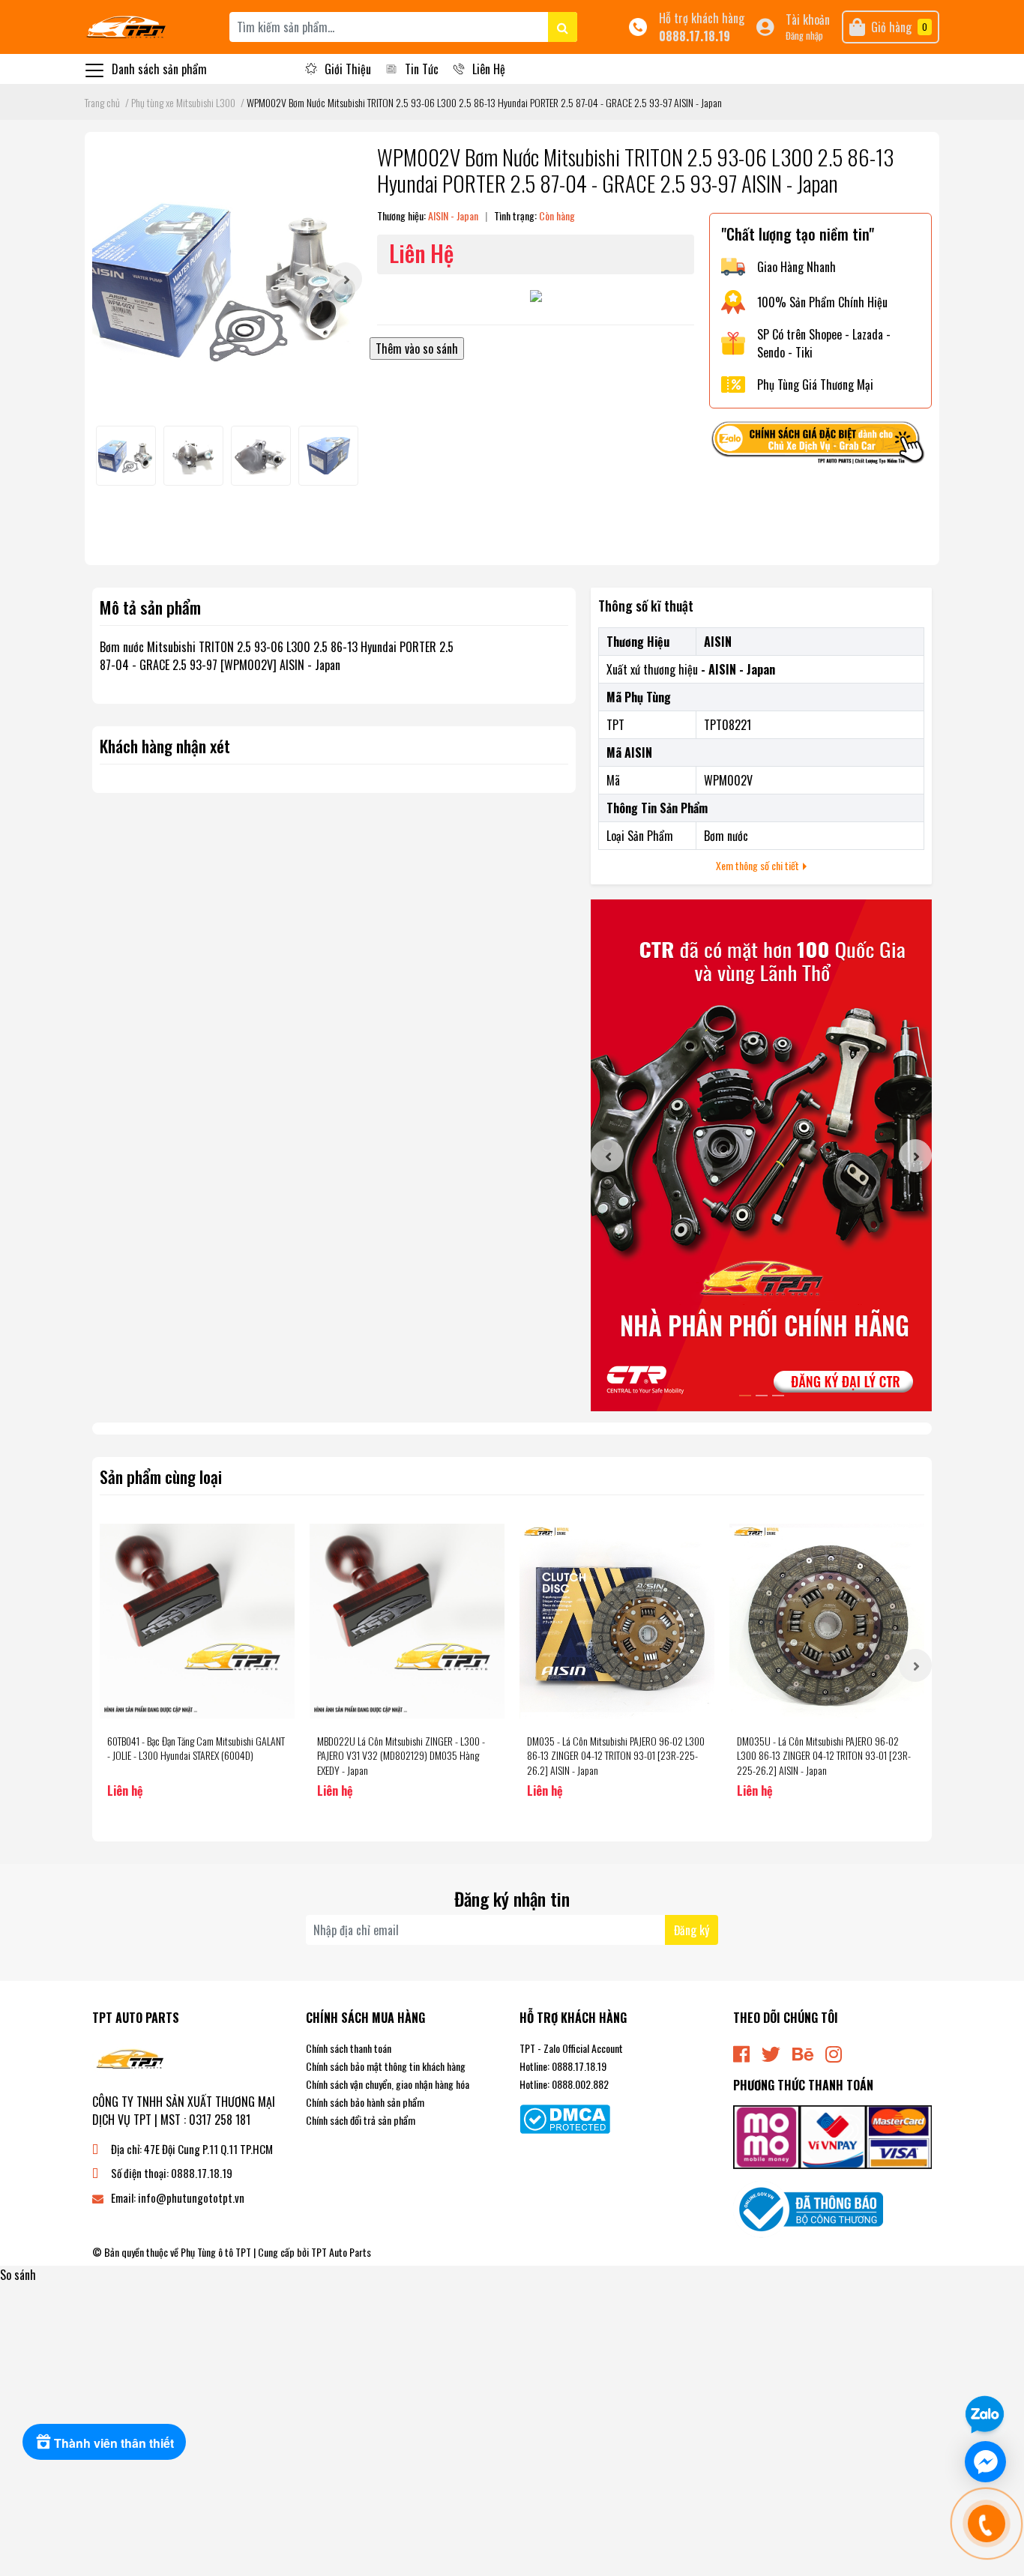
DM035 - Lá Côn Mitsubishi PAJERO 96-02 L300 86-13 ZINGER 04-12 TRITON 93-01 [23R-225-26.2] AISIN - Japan (616, 1755)
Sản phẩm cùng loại (161, 1476)
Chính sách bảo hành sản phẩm (365, 2102)
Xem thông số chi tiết (759, 865)
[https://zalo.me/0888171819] (820, 445)
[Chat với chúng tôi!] (985, 2462)
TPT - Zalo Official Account (571, 2048)
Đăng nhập (804, 36)
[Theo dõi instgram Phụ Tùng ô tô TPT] (834, 2052)
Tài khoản (808, 19)
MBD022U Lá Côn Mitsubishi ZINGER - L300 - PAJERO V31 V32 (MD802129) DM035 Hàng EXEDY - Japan (401, 1755)
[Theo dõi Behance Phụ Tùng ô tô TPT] (803, 2052)
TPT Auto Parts (341, 2252)
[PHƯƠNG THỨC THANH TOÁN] (832, 2135)
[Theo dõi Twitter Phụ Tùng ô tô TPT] (771, 2052)
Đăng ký (692, 1930)
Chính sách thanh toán (349, 2048)
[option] (227, 279)
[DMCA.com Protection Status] (565, 2117)
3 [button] (778, 1396)
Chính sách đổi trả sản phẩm (361, 2120)
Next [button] (346, 279)
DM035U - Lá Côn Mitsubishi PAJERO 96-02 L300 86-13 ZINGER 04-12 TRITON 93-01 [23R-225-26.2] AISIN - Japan (824, 1755)
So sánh (18, 2275)
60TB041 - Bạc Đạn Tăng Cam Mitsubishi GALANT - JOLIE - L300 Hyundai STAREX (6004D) (196, 1748)
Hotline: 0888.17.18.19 (563, 2066)
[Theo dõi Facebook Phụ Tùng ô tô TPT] (741, 2052)
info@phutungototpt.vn (191, 2198)
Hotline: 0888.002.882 (564, 2084)
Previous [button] (607, 1156)
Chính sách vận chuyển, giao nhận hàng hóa (388, 2084)
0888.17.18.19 (695, 36)
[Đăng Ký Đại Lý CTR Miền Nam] (761, 1155)
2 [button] (762, 1396)
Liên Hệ (489, 69)
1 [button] (745, 1396)
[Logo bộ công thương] (808, 2208)
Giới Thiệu (348, 69)
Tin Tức (422, 69)
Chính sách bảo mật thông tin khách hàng (386, 2066)
